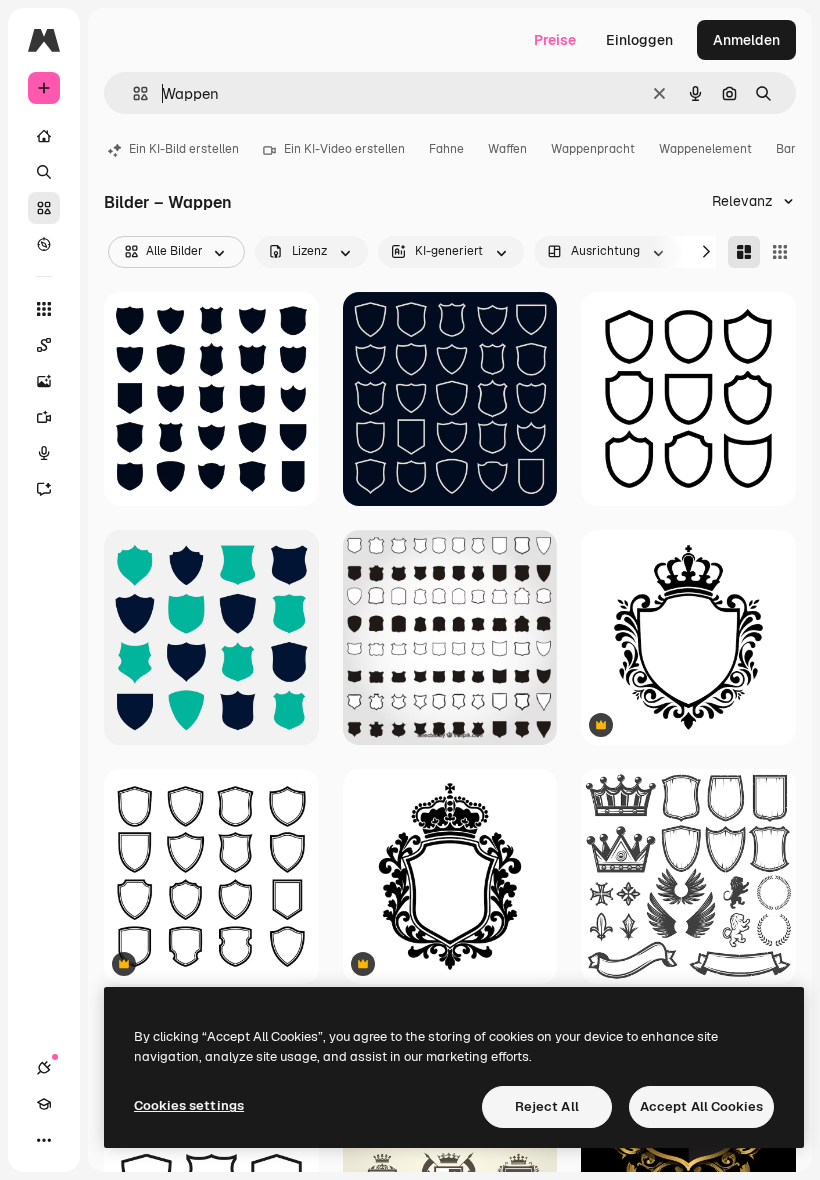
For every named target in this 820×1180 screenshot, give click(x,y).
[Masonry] (744, 252)
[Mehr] (44, 1140)
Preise (555, 40)
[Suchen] (44, 172)
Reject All (547, 1106)
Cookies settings (189, 1105)
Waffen (507, 149)
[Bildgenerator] (44, 381)
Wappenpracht (593, 149)
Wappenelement (705, 149)
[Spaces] (44, 345)
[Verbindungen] (44, 1068)
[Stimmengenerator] (44, 453)
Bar (786, 149)
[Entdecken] (44, 244)
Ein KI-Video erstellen (344, 149)
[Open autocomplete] (132, 93)
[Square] (780, 252)
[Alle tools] (44, 309)
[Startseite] (44, 136)
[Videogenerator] (44, 417)
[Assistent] (44, 489)
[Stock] (44, 208)
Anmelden (746, 40)
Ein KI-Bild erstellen (184, 149)
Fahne (446, 149)
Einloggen (639, 40)
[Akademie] (44, 1104)
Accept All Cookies (701, 1106)
